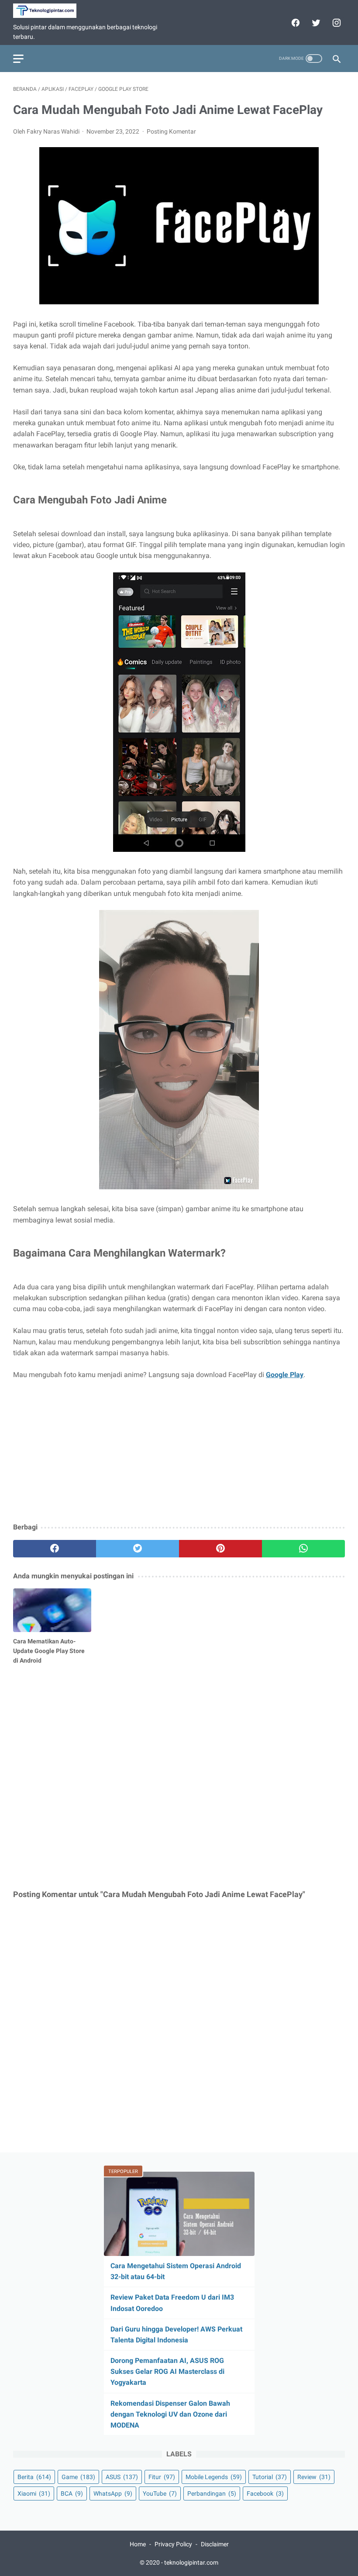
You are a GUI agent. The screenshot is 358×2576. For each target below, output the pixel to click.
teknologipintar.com (191, 2562)
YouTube (160, 2493)
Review (314, 2477)
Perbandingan (212, 2493)
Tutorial (270, 2477)
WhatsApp (113, 2493)
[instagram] (336, 23)
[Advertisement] (179, 1452)
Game (78, 2477)
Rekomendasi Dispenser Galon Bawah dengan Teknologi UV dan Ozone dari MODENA (170, 2414)
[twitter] (315, 23)
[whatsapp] (303, 1549)
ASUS (122, 2477)
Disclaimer (215, 2544)
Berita (34, 2477)
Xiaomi (34, 2493)
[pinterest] (220, 1549)
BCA (72, 2493)
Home (138, 2544)
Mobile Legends (214, 2477)
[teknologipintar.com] (50, 11)
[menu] (18, 59)
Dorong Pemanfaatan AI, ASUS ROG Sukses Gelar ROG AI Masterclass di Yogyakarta (167, 2371)
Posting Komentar (171, 131)
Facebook (265, 2493)
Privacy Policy (173, 2544)
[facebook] (294, 23)
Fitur (162, 2477)
